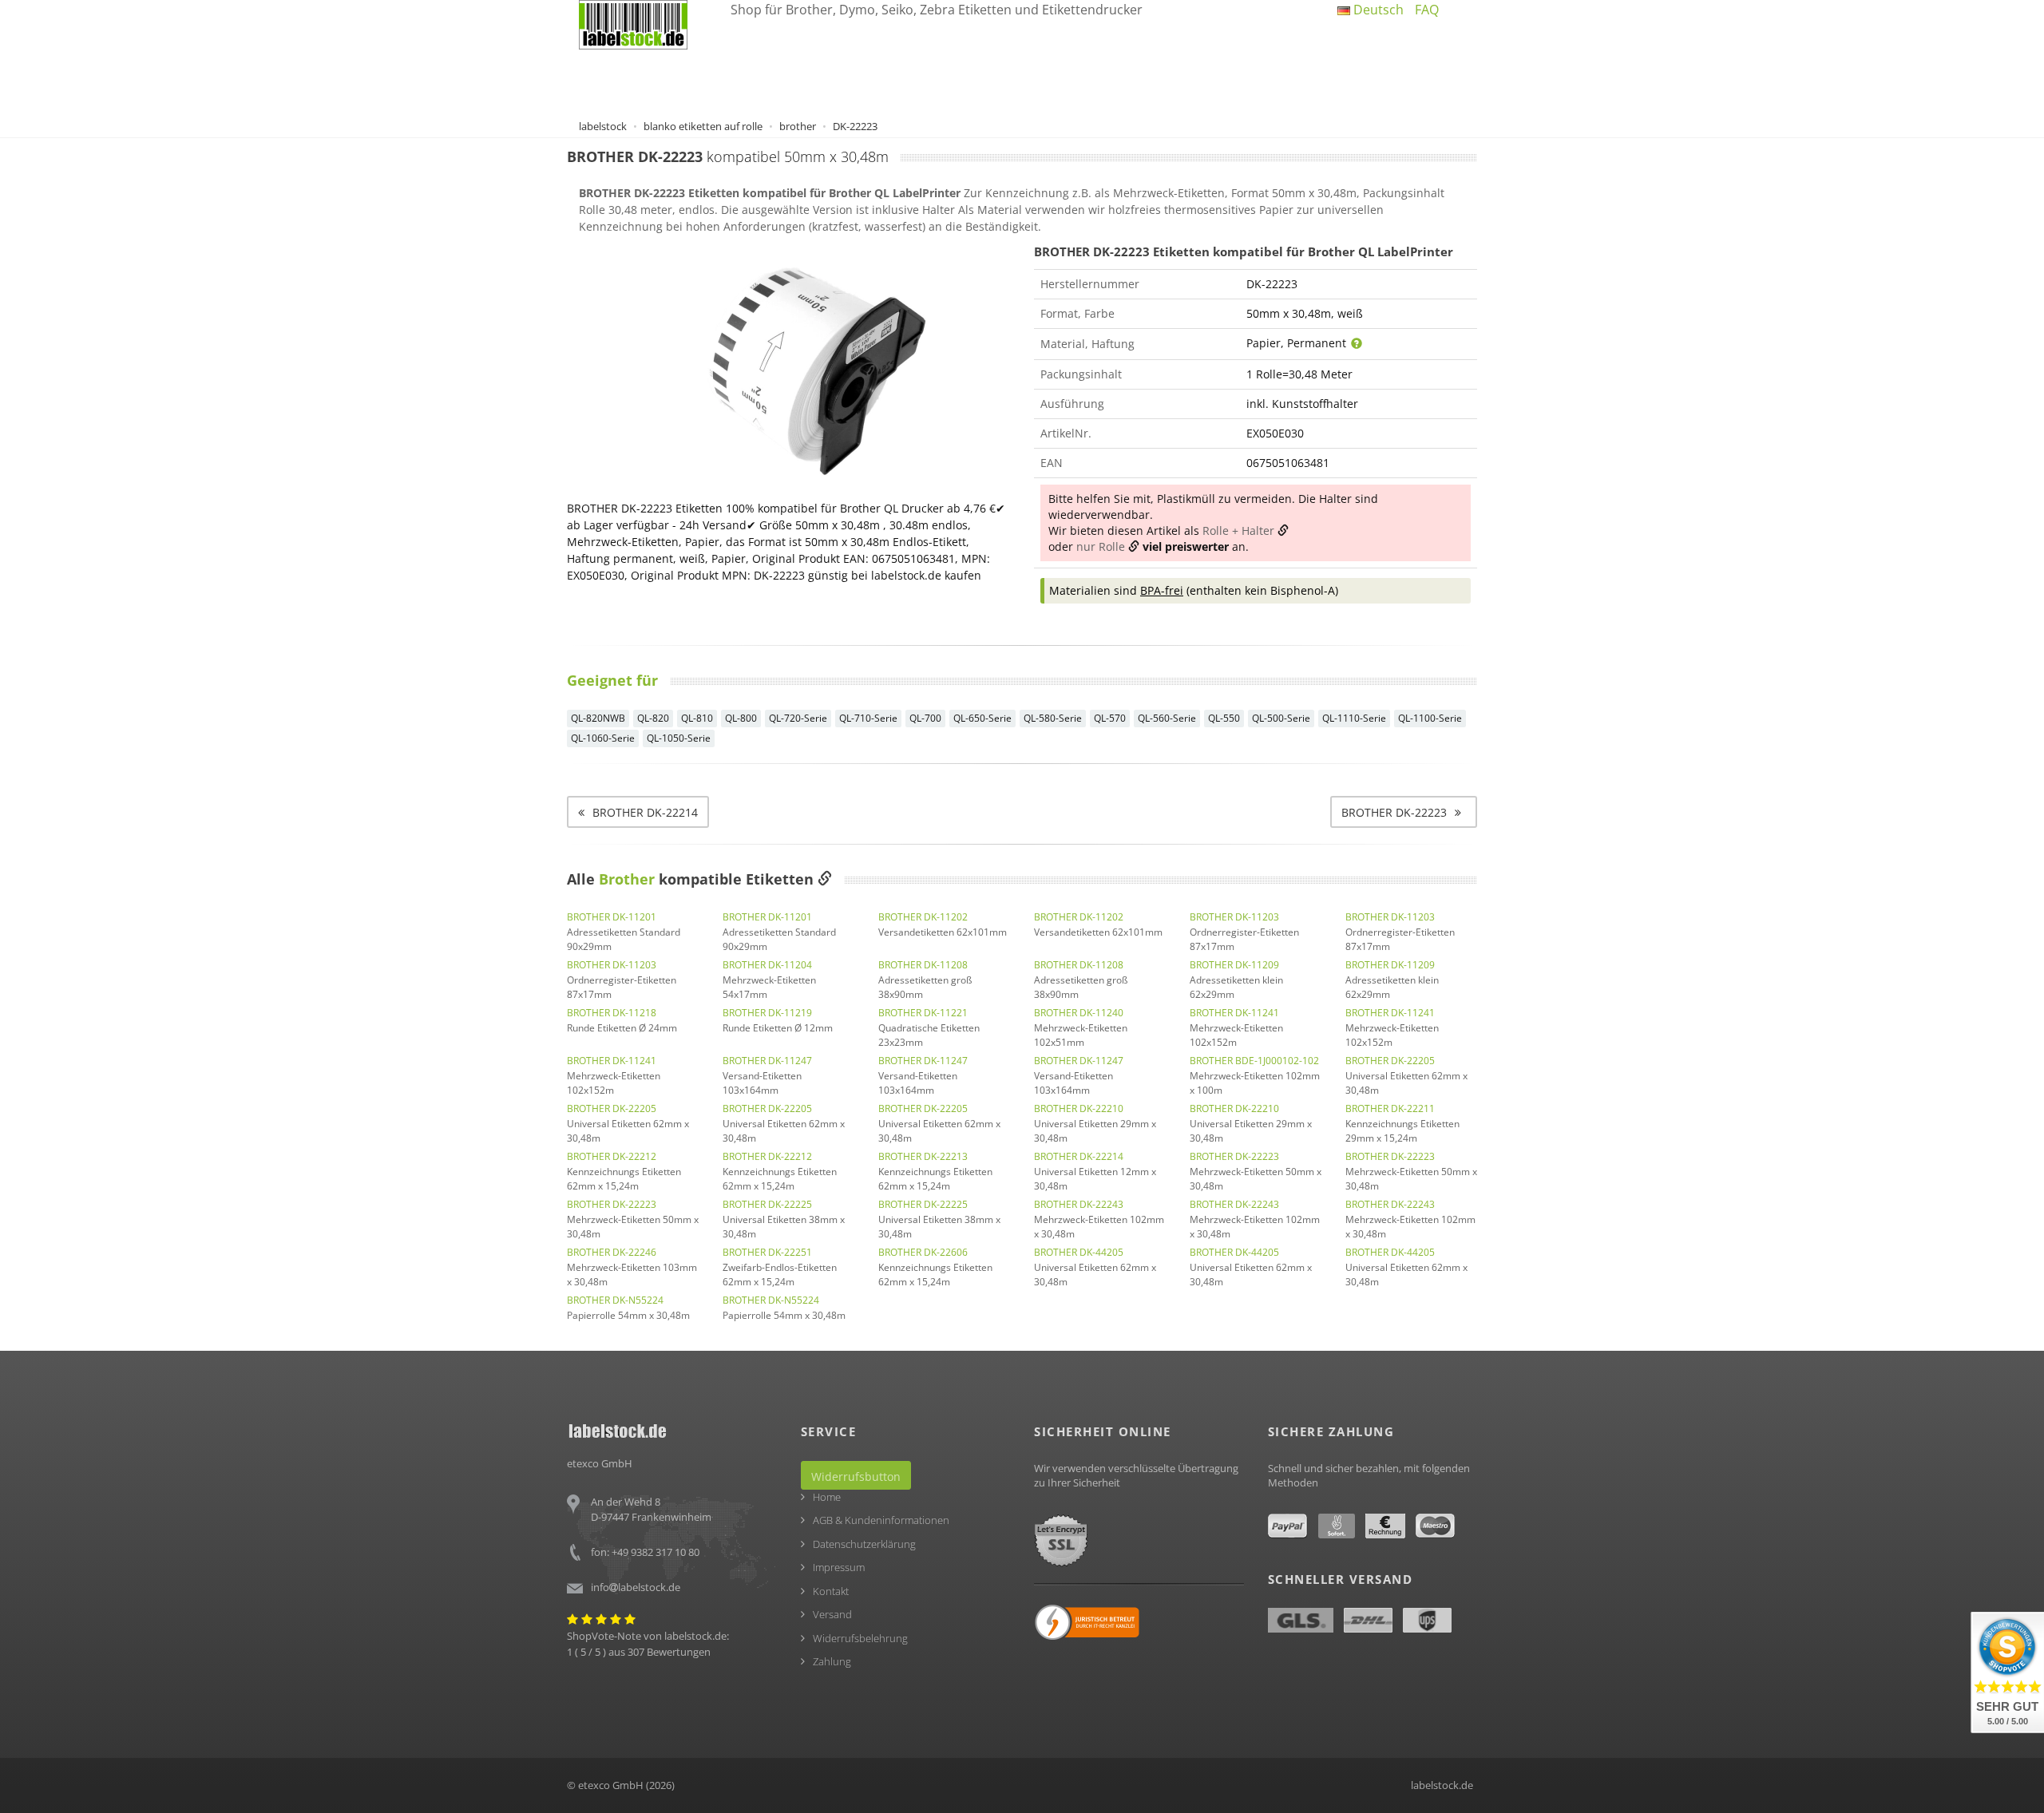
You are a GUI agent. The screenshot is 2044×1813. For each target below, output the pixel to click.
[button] (1404, 812)
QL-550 (1224, 718)
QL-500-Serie (1281, 718)
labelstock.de (1442, 1785)
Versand (832, 1614)
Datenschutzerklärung (864, 1544)
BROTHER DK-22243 (1079, 1204)
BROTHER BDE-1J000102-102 (1254, 1061)
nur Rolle (1101, 546)
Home (827, 1497)
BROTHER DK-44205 (1079, 1252)
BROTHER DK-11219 (767, 1013)
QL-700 (925, 718)
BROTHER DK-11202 (923, 917)
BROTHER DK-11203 (1234, 917)
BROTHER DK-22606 (923, 1252)
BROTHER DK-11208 (923, 965)
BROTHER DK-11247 (767, 1061)
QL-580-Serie (1053, 718)
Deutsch (1377, 10)
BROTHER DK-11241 (1234, 1013)
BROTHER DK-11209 (1234, 965)
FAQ (1427, 10)
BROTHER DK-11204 (767, 965)
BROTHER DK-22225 (767, 1204)
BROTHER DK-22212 (612, 1156)
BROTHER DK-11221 (923, 1013)
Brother (627, 879)
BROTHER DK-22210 (1079, 1108)
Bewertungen (679, 1652)
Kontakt (831, 1591)
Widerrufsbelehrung (860, 1638)
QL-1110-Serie (1354, 718)
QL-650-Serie (982, 718)
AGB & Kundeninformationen (881, 1520)
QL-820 (653, 718)
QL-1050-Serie (679, 738)
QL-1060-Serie (603, 738)
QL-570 (1110, 718)
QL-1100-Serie (1430, 718)
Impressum (839, 1567)
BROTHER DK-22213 (923, 1156)
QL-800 (741, 718)
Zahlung (832, 1661)
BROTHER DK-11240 (1079, 1013)
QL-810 (697, 718)
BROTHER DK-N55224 (615, 1300)
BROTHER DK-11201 (612, 917)
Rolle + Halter (1238, 530)
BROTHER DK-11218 (612, 1013)
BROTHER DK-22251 (767, 1252)
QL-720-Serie (798, 718)
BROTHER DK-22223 (1234, 1156)
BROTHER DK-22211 (1390, 1108)
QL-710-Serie (868, 718)
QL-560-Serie (1167, 718)
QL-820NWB (598, 718)
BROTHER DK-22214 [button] (645, 812)
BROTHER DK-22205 (1390, 1061)
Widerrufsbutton (856, 1477)
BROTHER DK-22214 (1079, 1156)
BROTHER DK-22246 (612, 1252)
